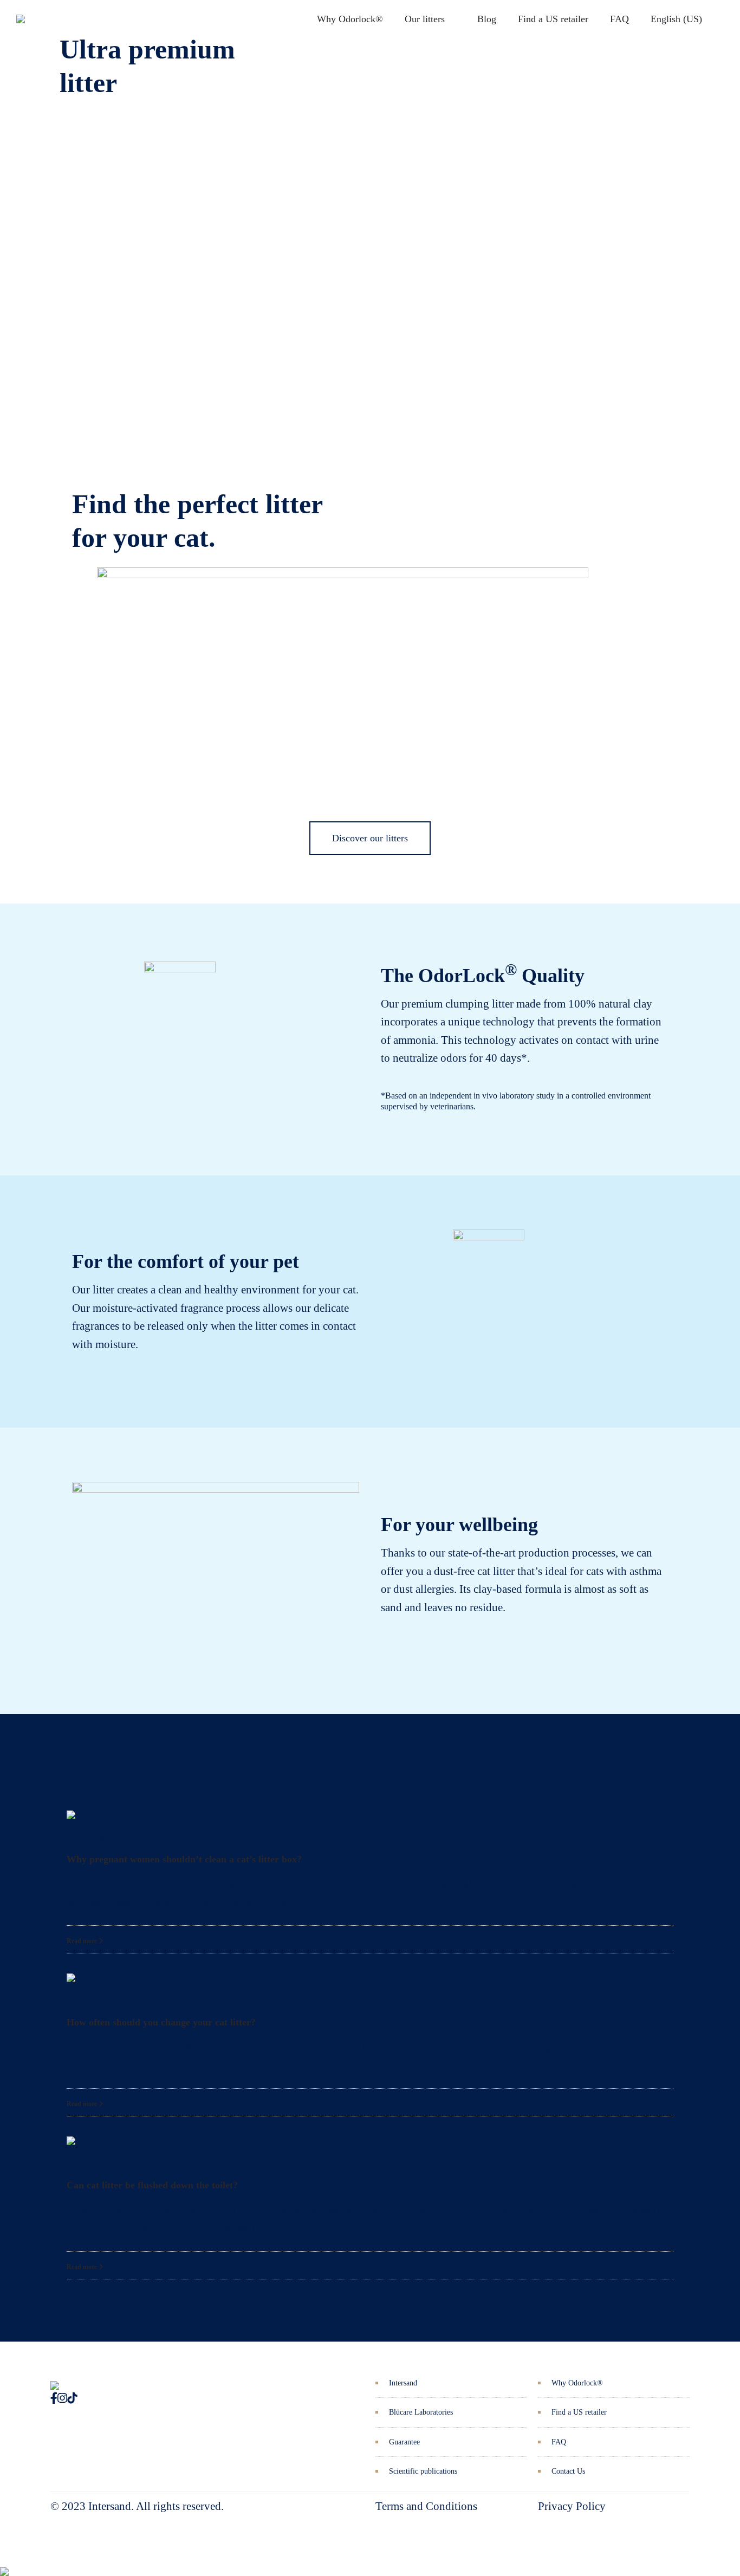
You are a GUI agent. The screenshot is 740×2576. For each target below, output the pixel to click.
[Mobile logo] (4, 2564)
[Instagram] (62, 2398)
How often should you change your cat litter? (161, 2022)
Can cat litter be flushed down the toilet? (152, 2185)
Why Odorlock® (350, 19)
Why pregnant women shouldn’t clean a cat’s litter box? (184, 1859)
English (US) (676, 19)
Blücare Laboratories (421, 2412)
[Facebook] (54, 2398)
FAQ (619, 19)
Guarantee (404, 2442)
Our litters (425, 19)
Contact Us (568, 2471)
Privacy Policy (572, 2506)
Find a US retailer (553, 19)
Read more (83, 1941)
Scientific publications (423, 2471)
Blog (487, 19)
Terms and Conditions (426, 2506)
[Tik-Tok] (72, 2398)
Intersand (403, 2383)
